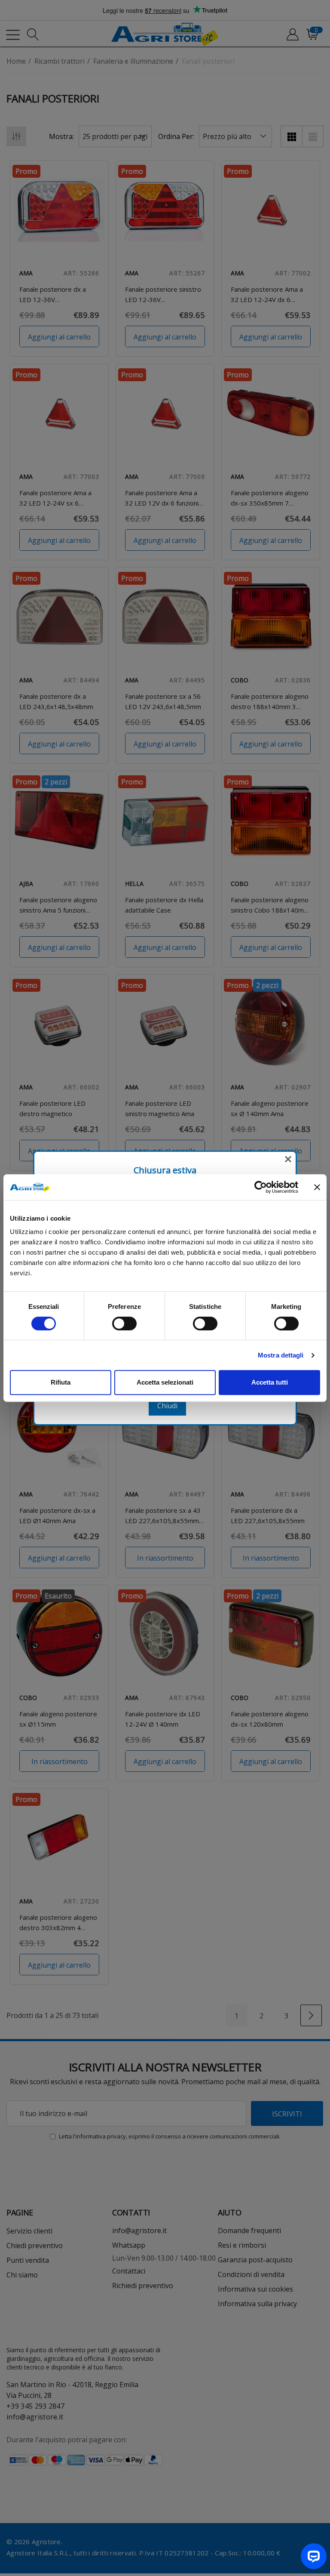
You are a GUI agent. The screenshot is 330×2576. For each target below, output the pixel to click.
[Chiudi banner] (317, 1187)
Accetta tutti (270, 1382)
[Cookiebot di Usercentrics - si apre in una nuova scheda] (261, 1187)
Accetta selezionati (165, 1382)
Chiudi (167, 1406)
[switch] (124, 1323)
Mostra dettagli (281, 1355)
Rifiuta (61, 1382)
